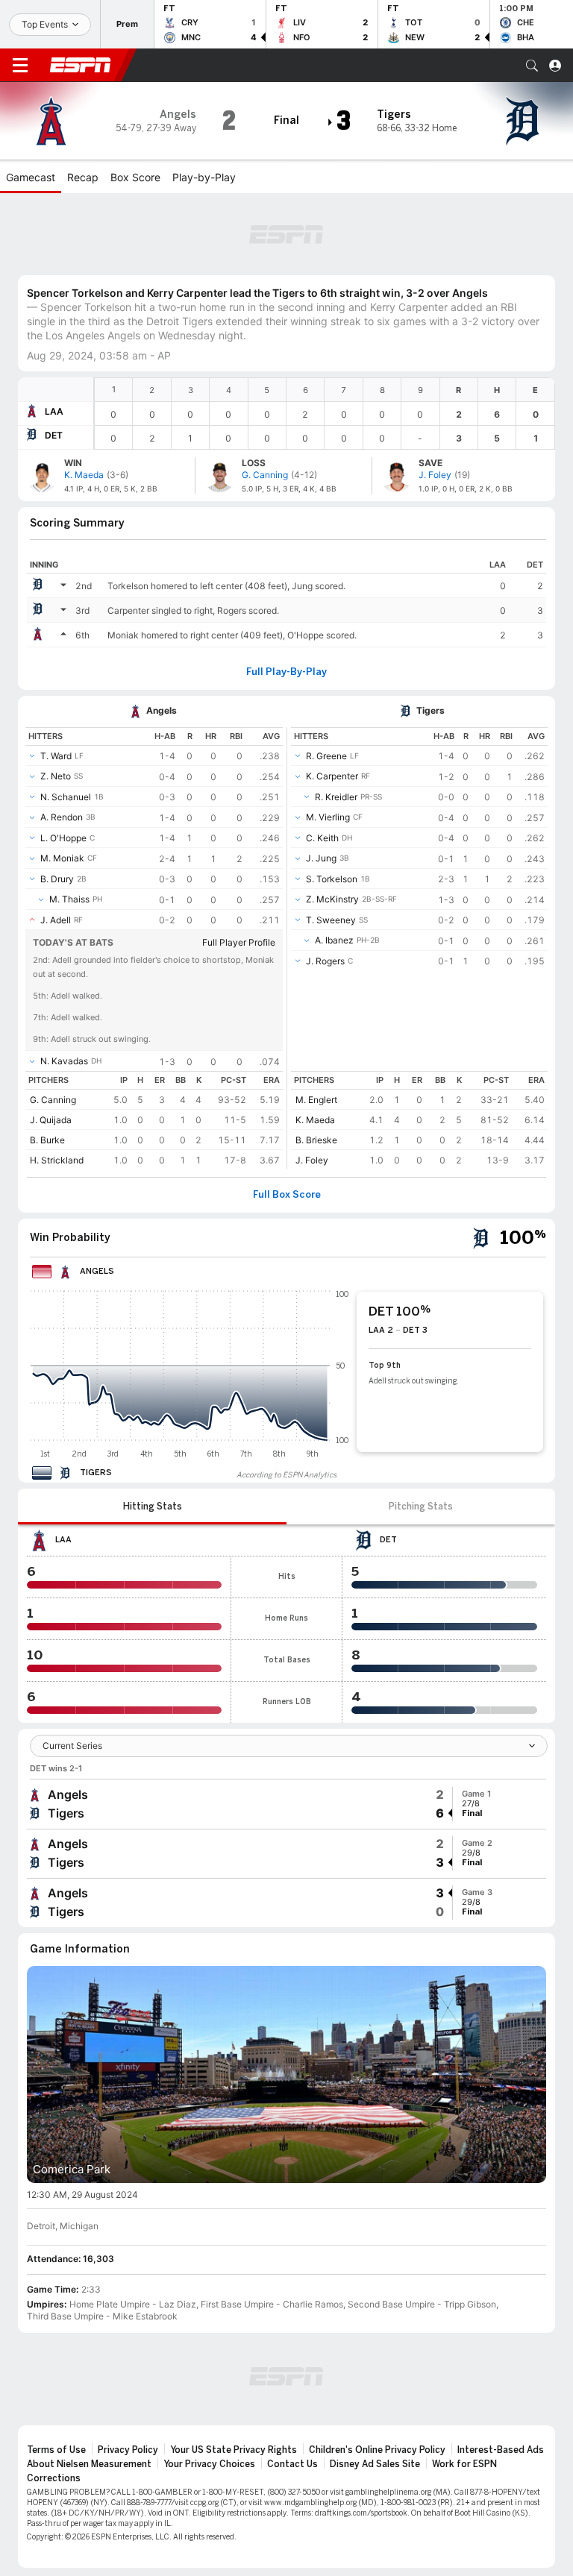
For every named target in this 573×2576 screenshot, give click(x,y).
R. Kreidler (336, 797)
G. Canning (53, 1100)
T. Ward (56, 756)
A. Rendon (62, 817)
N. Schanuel (66, 797)
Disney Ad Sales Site (375, 2464)
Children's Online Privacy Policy (377, 2450)
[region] (325, 414)
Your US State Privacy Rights (234, 2450)
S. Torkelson (332, 879)
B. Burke (47, 1140)
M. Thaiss (69, 899)
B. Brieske (316, 1140)
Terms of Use (56, 2450)
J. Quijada (51, 1120)
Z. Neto (56, 776)
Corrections (54, 2478)
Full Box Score (287, 1195)
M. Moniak (62, 858)
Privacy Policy (128, 2450)
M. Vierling (328, 817)
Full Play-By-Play (286, 672)
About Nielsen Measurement (89, 2464)
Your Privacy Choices (209, 2464)
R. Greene (326, 756)
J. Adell (56, 920)
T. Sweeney (331, 920)
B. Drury (57, 879)
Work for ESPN (464, 2464)
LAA (54, 411)
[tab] (152, 1507)
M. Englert (316, 1100)
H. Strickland (57, 1160)
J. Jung (321, 858)
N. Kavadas (64, 1061)
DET (54, 435)
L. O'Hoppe (63, 838)
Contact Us (292, 2464)
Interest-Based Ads (501, 2450)
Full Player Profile (239, 942)
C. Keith (322, 838)
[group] (286, 1804)
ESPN (81, 65)
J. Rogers (325, 961)
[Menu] (20, 66)
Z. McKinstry (332, 899)
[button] (532, 66)
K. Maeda (315, 1120)
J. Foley (312, 1160)
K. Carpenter (332, 776)
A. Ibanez (334, 940)
